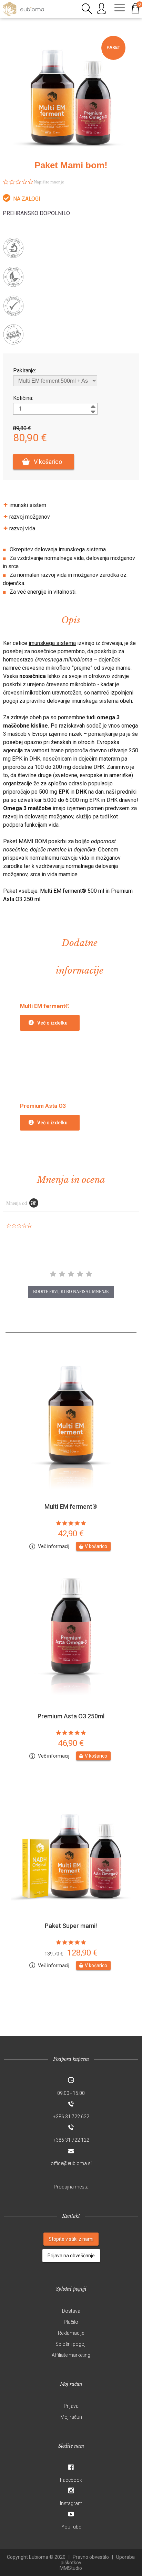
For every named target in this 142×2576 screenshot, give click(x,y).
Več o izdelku (52, 1023)
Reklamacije (71, 2333)
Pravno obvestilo (91, 2557)
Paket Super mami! (71, 1926)
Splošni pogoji (71, 2344)
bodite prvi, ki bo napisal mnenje (71, 1292)
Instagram (71, 2503)
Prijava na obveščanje (71, 2256)
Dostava (71, 2311)
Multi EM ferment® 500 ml (72, 891)
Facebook (71, 2480)
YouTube (71, 2527)
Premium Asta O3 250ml (71, 1716)
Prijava (71, 2406)
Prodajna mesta (71, 2187)
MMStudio (71, 2568)
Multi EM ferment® (71, 1507)
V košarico (48, 462)
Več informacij (54, 1546)
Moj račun (71, 2417)
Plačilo (71, 2322)
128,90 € (71, 1953)
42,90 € (71, 1534)
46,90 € (71, 1743)
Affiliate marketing (71, 2355)
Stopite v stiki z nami (71, 2239)
